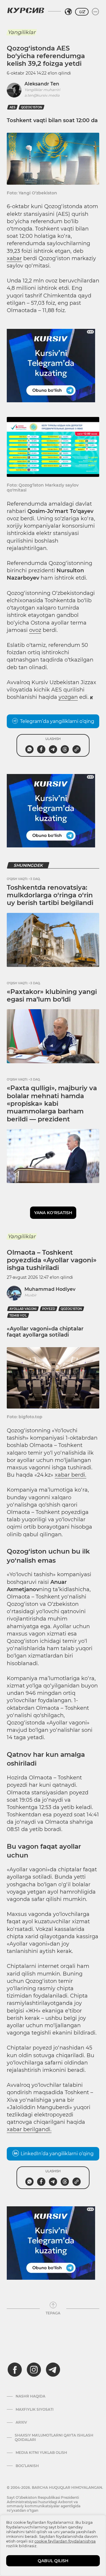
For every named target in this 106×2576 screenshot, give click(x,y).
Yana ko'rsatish (53, 1213)
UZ (82, 12)
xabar (14, 258)
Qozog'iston (32, 107)
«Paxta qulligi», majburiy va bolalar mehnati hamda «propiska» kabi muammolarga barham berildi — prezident (52, 1104)
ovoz (35, 630)
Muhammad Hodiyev (50, 1289)
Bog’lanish (27, 2466)
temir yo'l (18, 1316)
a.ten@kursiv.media (42, 95)
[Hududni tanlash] (68, 12)
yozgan (68, 697)
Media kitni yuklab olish (41, 2453)
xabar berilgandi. (29, 2129)
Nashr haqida (30, 2396)
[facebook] (15, 2370)
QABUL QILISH (53, 2561)
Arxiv (21, 2422)
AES (12, 107)
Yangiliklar (21, 32)
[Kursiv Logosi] (26, 10)
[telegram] (53, 2370)
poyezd (49, 1309)
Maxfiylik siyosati (35, 2410)
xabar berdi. (71, 1475)
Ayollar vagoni (23, 1309)
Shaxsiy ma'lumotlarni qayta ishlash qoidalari (54, 2437)
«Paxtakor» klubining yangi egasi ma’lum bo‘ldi (52, 996)
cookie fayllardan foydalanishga (65, 2541)
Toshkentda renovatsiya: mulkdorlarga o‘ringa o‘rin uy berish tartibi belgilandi (50, 895)
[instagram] (34, 2370)
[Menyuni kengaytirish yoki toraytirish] (95, 12)
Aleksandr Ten (42, 84)
